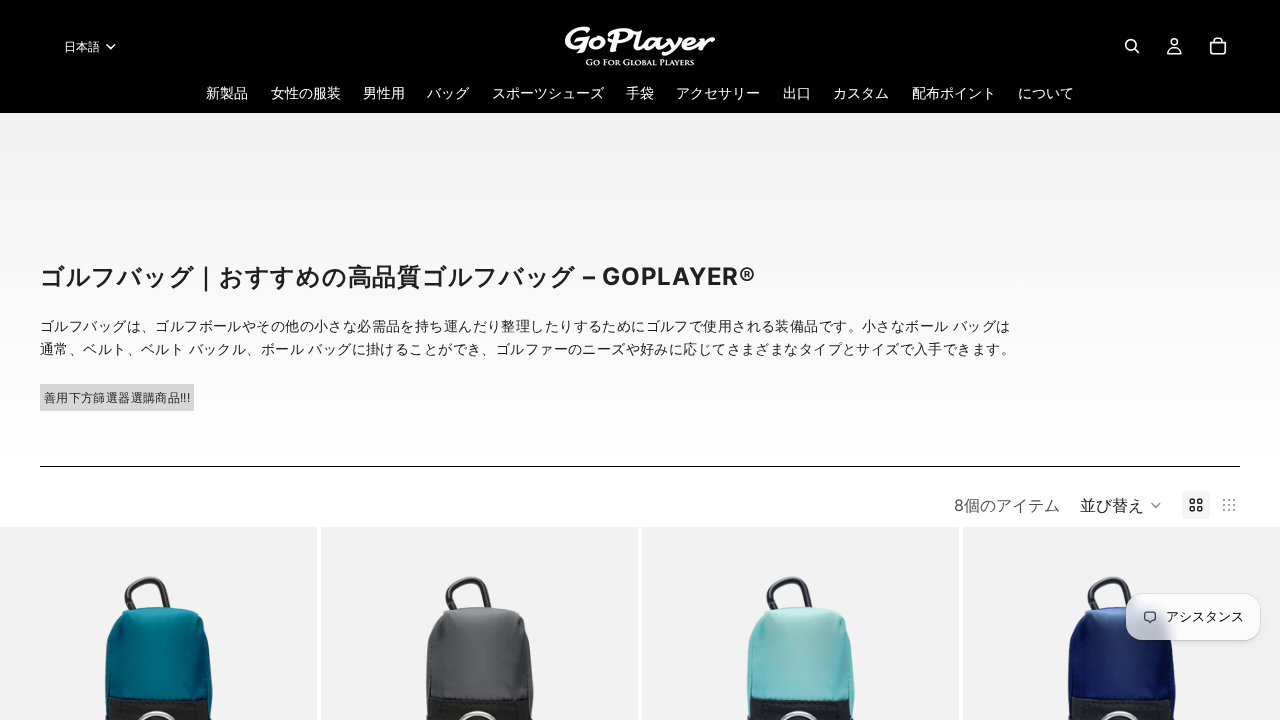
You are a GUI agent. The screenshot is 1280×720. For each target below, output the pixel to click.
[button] (1121, 505)
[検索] (1132, 46)
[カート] (1218, 46)
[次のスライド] (287, 686)
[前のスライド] (30, 686)
